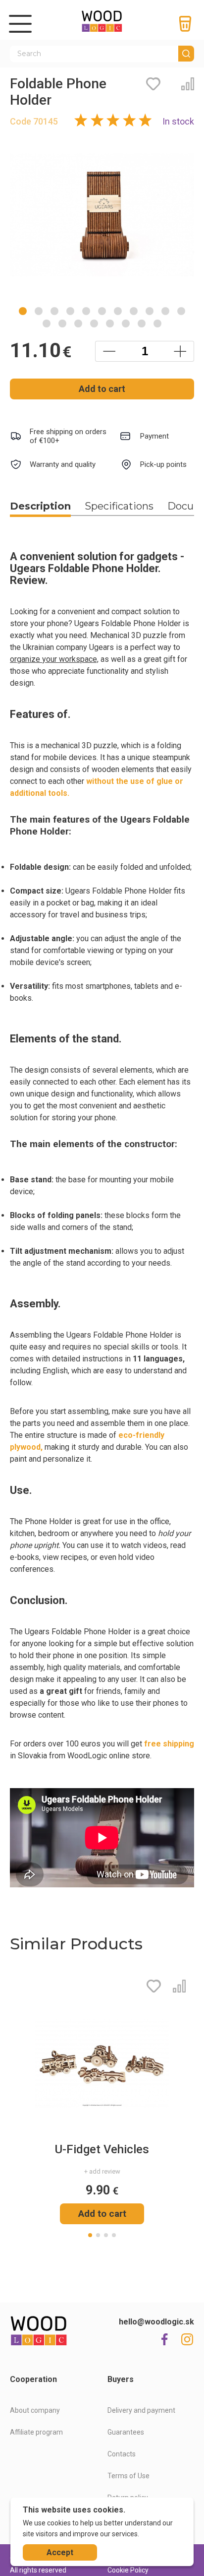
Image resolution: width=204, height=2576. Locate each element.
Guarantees (126, 2432)
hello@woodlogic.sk (156, 2322)
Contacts (122, 2454)
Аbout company (35, 2410)
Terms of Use (128, 2476)
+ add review (102, 2171)
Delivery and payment (141, 2410)
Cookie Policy (128, 2570)
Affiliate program (36, 2432)
